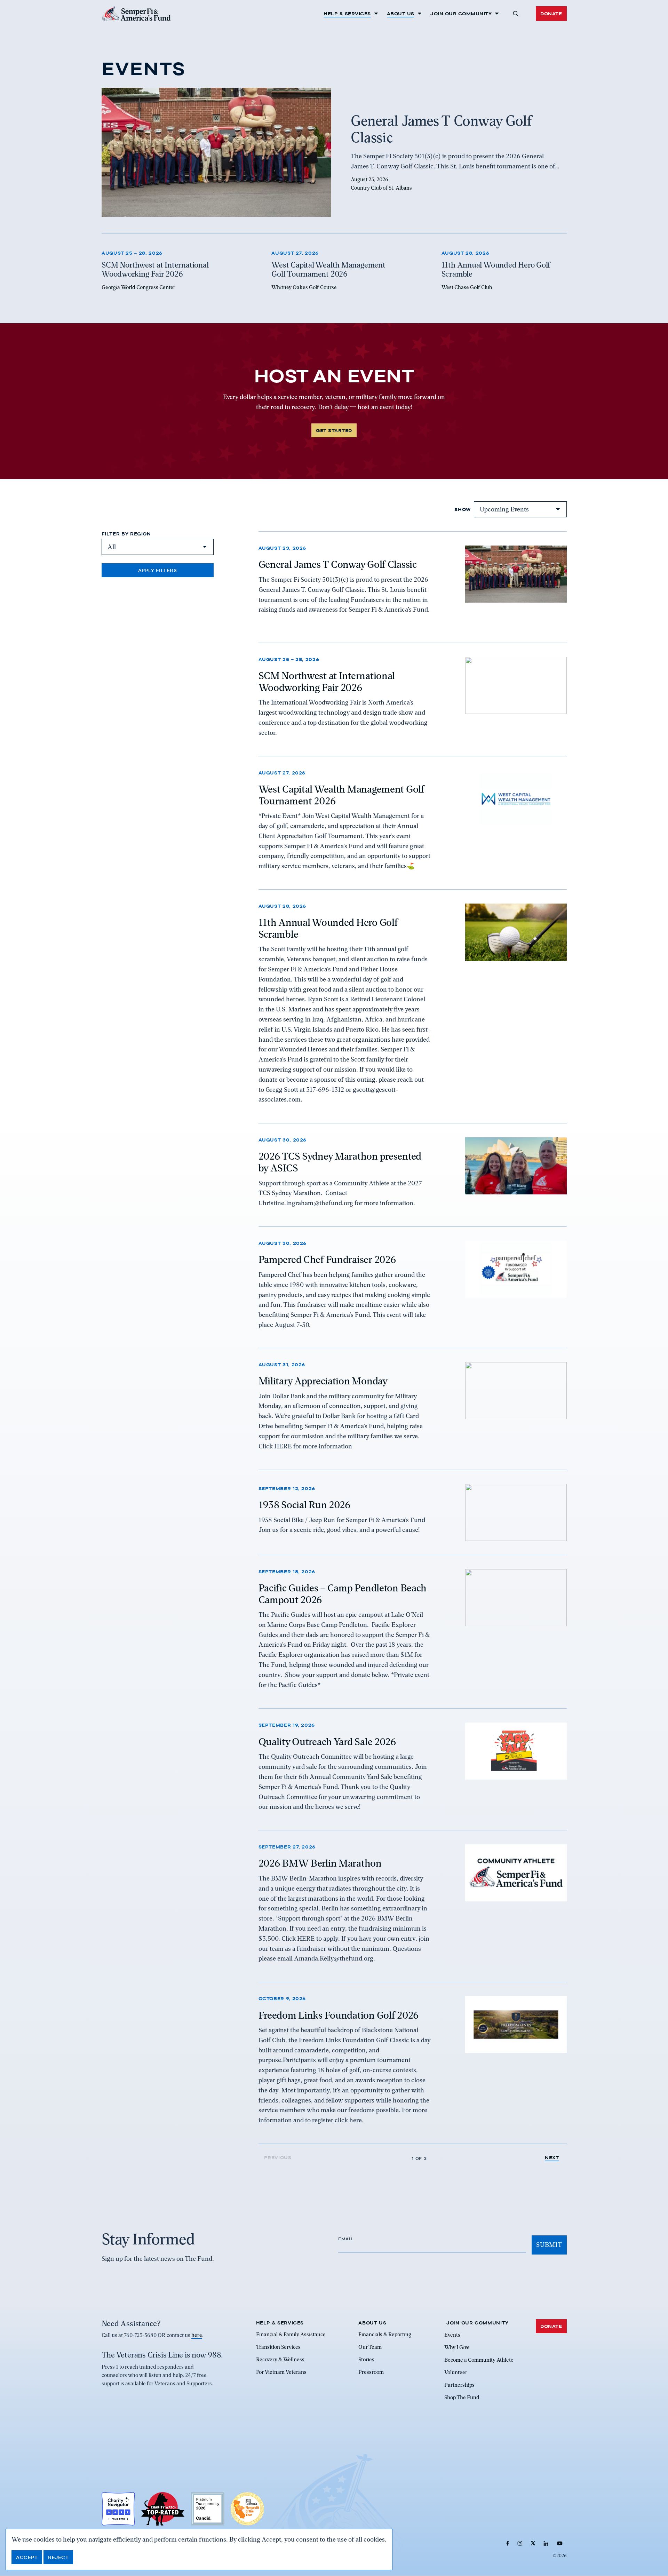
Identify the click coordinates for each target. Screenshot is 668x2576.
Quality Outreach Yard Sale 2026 (327, 1741)
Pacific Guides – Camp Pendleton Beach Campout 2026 (343, 1594)
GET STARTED (334, 430)
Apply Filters (158, 570)
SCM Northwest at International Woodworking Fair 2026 (327, 682)
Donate (551, 14)
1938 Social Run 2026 (305, 1505)
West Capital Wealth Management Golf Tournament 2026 (341, 795)
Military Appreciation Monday (323, 1381)
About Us (401, 14)
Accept (27, 2557)
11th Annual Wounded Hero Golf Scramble (328, 929)
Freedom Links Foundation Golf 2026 (339, 2015)
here (197, 2336)
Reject (58, 2557)
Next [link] (552, 2158)
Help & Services (347, 14)
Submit (549, 2245)
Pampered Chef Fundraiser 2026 (327, 1259)
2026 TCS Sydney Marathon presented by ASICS (340, 1162)
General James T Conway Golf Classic (338, 564)
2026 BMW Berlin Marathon (320, 1863)
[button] (515, 14)
